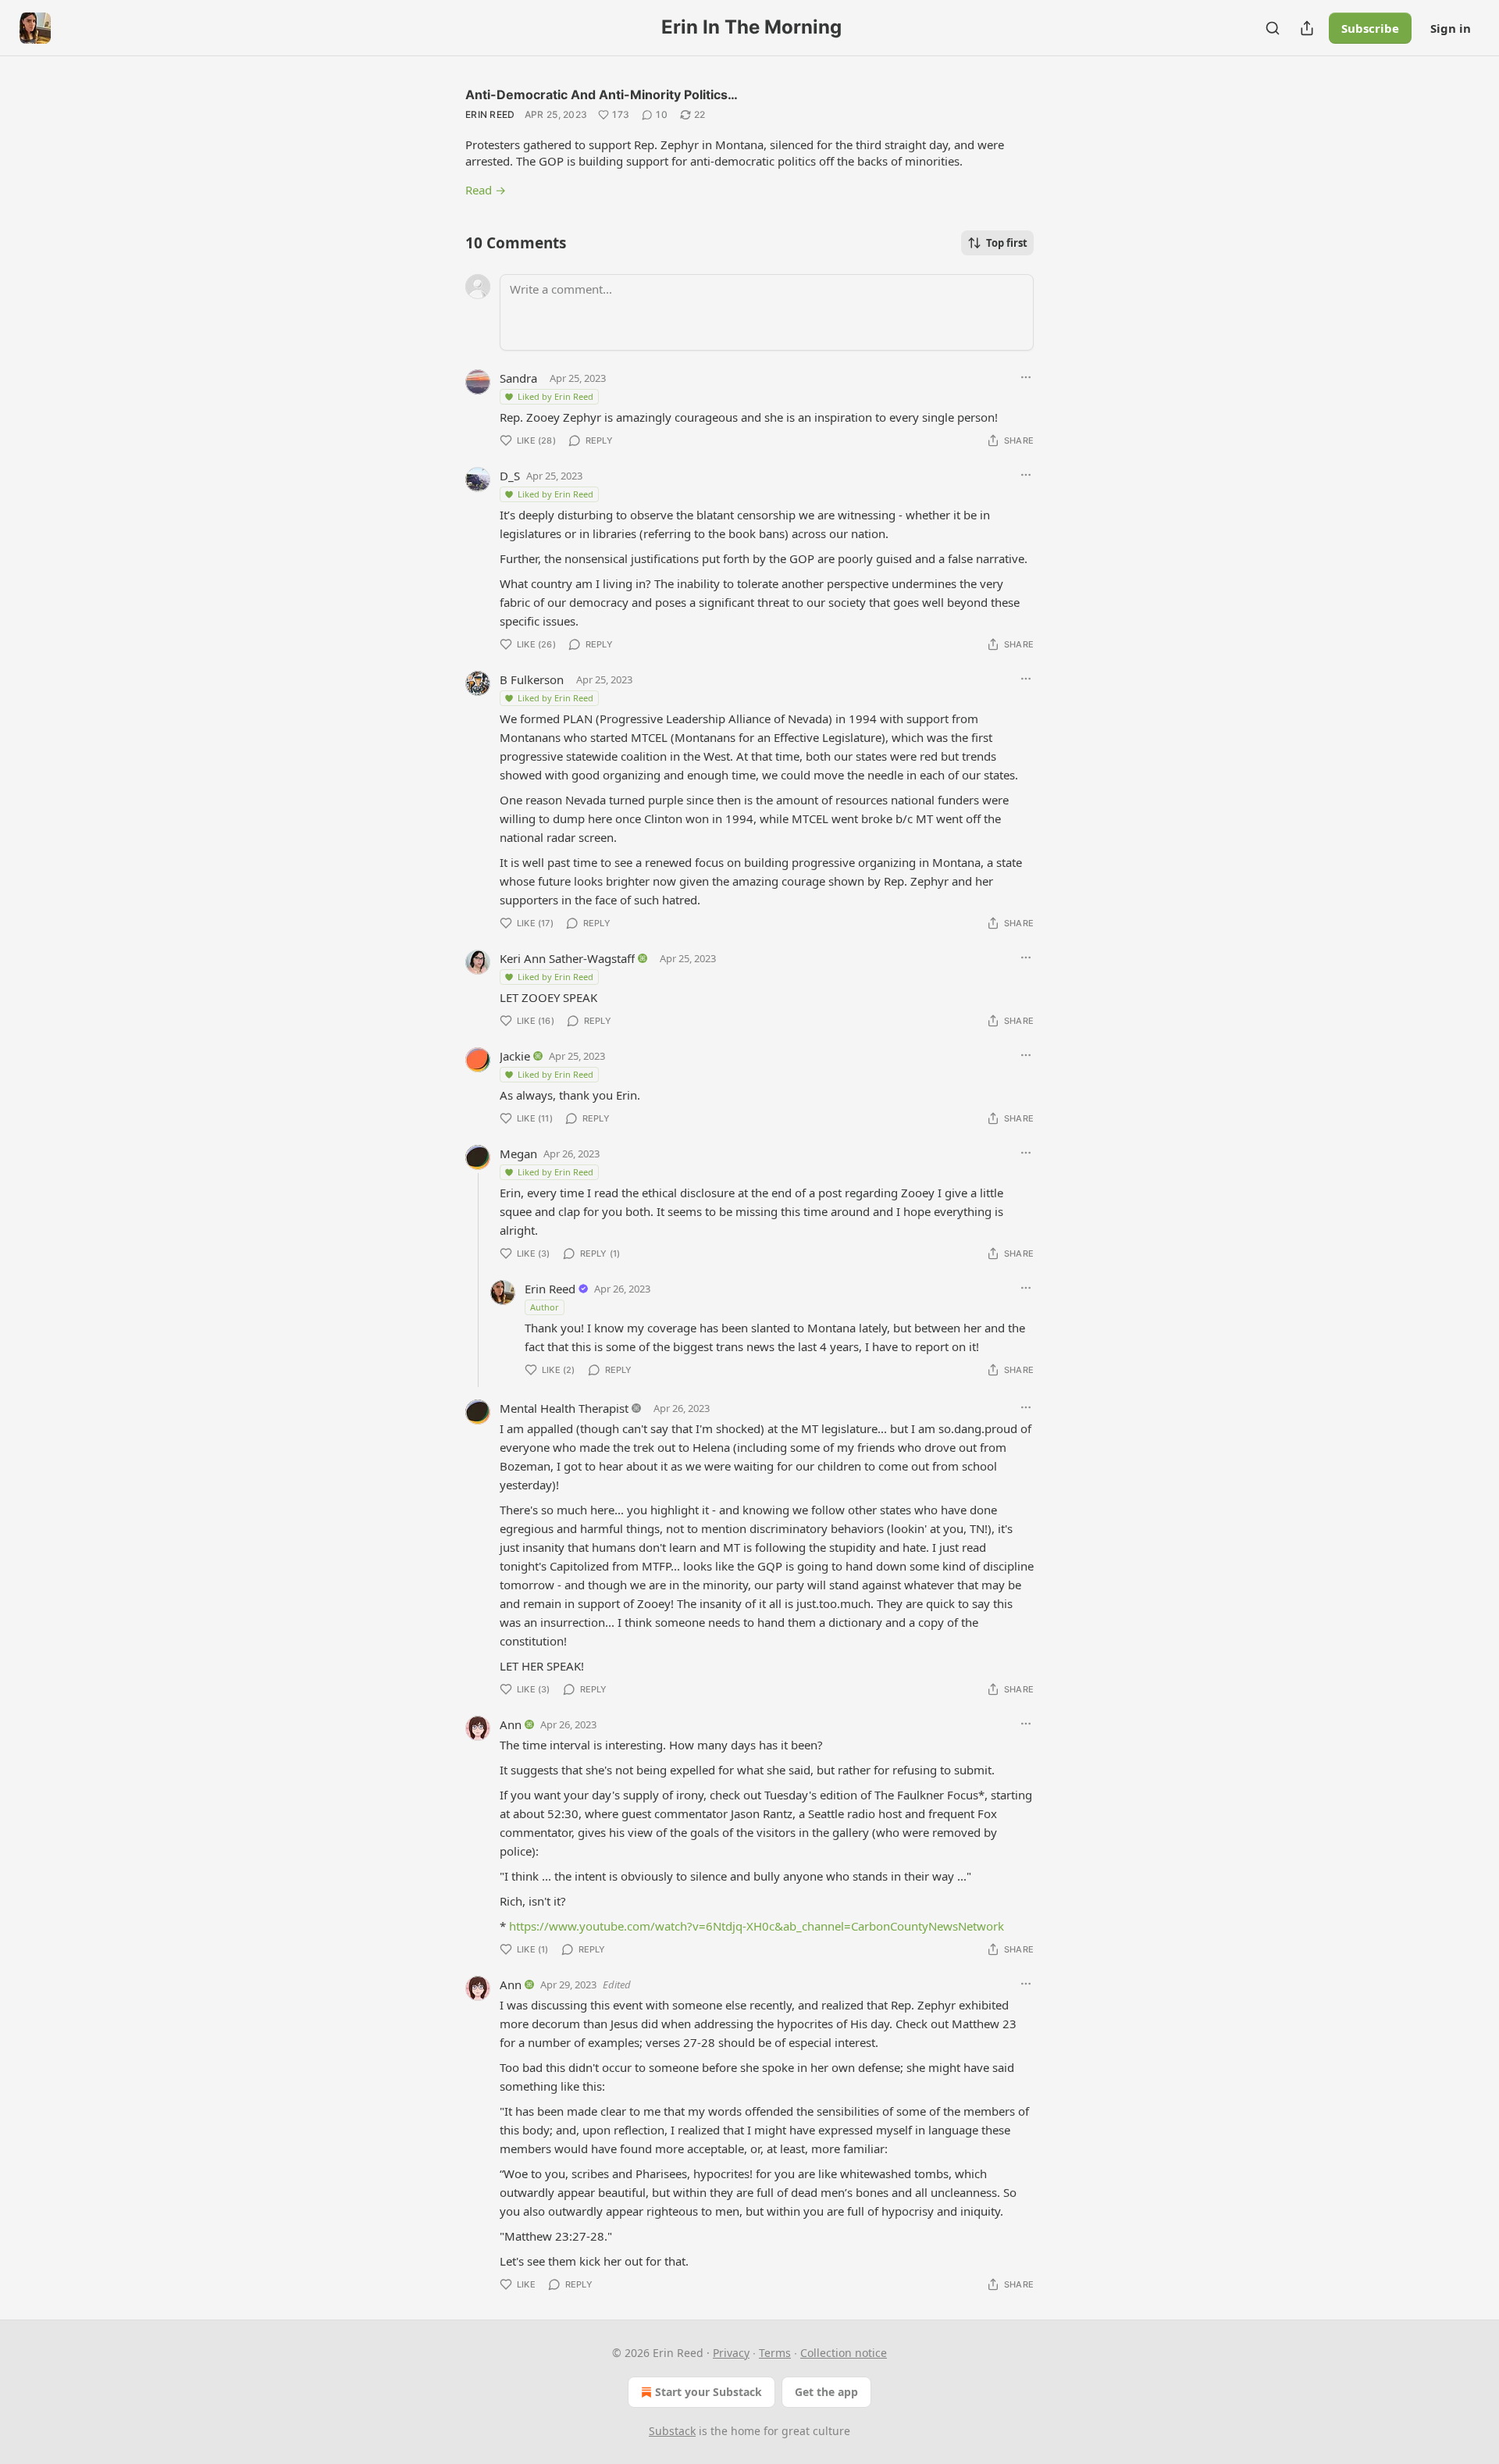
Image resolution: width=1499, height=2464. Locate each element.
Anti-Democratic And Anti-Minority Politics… (602, 94)
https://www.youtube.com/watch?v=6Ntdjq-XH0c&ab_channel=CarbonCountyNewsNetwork (757, 1926)
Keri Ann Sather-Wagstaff (567, 958)
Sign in (1451, 28)
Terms (775, 2353)
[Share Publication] (1307, 28)
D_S (510, 476)
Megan (518, 1154)
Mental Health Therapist (564, 1408)
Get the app (826, 2392)
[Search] (1273, 28)
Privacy (731, 2353)
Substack (672, 2431)
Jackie (515, 1056)
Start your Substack (709, 2392)
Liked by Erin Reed (555, 396)
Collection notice (844, 2353)
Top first (1007, 243)
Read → (486, 190)
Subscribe (1370, 28)
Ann (511, 1724)
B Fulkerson (532, 679)
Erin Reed (490, 114)
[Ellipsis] (1026, 377)
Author (545, 1307)
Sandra (518, 378)
